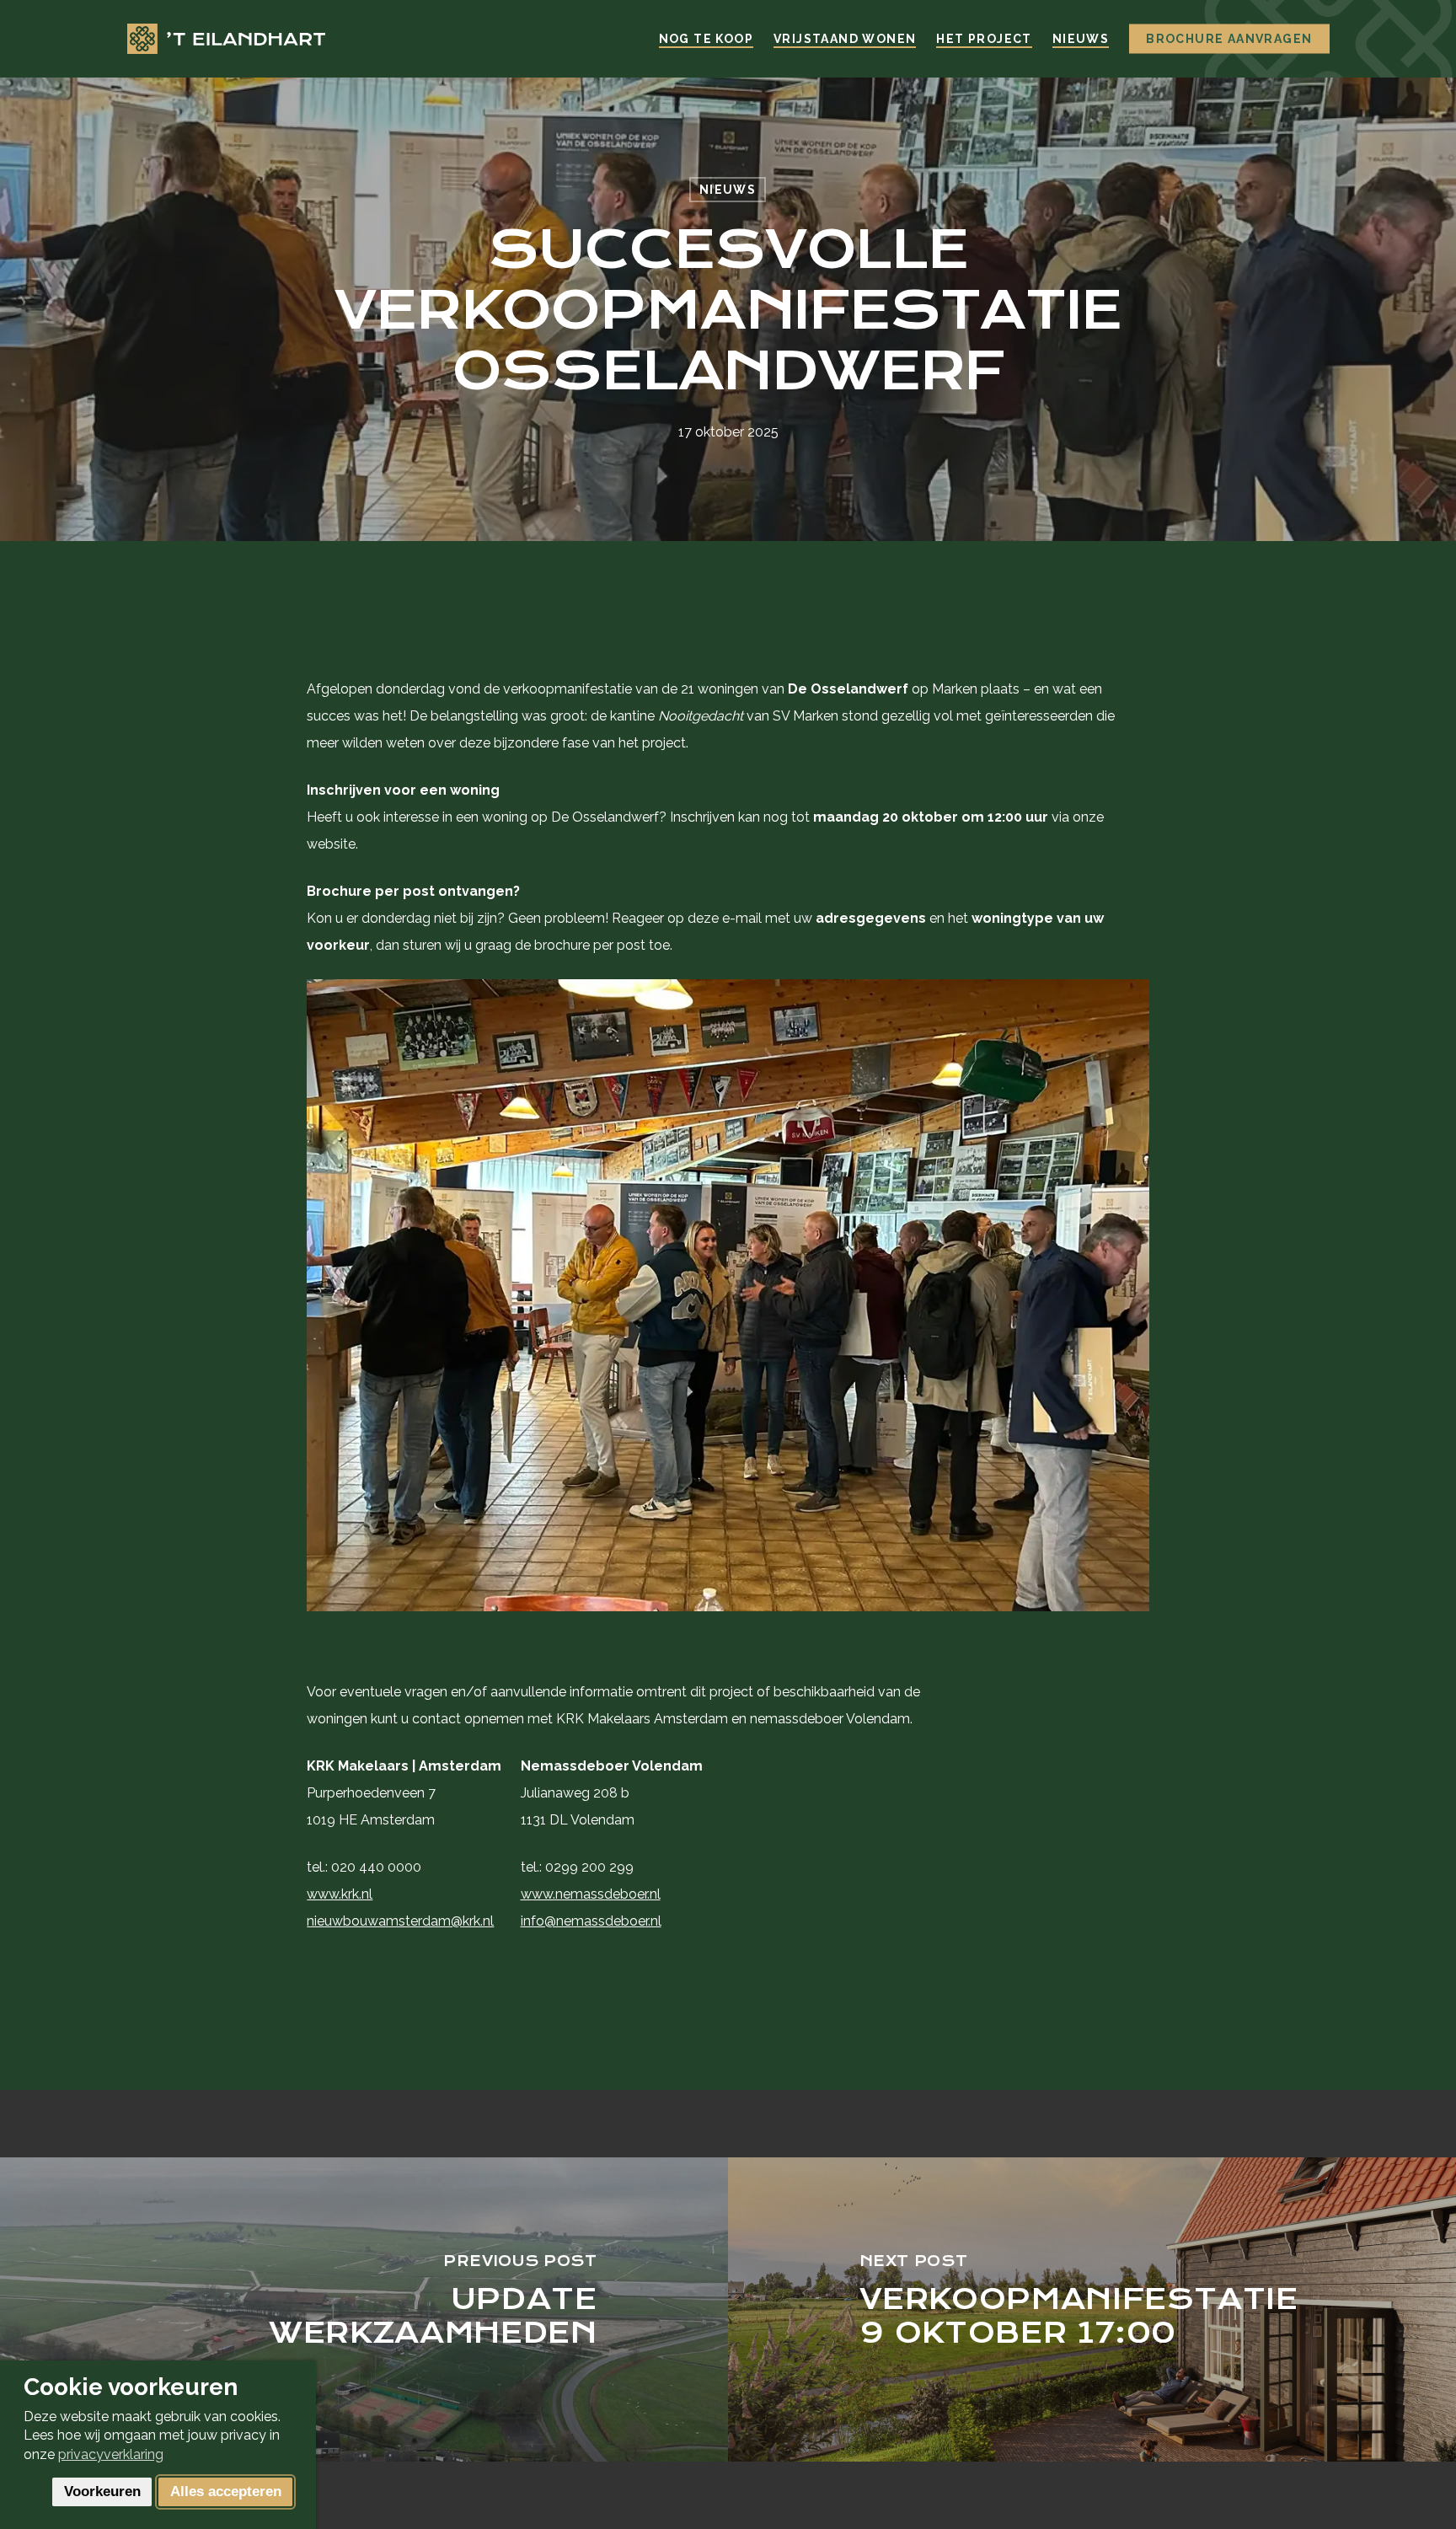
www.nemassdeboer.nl (591, 1894)
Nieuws (728, 190)
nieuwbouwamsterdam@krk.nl (400, 1921)
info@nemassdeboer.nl (591, 1921)
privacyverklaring (111, 2454)
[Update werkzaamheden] (364, 2309)
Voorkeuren (102, 2491)
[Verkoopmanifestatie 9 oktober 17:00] (1092, 2309)
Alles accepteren (226, 2491)
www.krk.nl (340, 1894)
